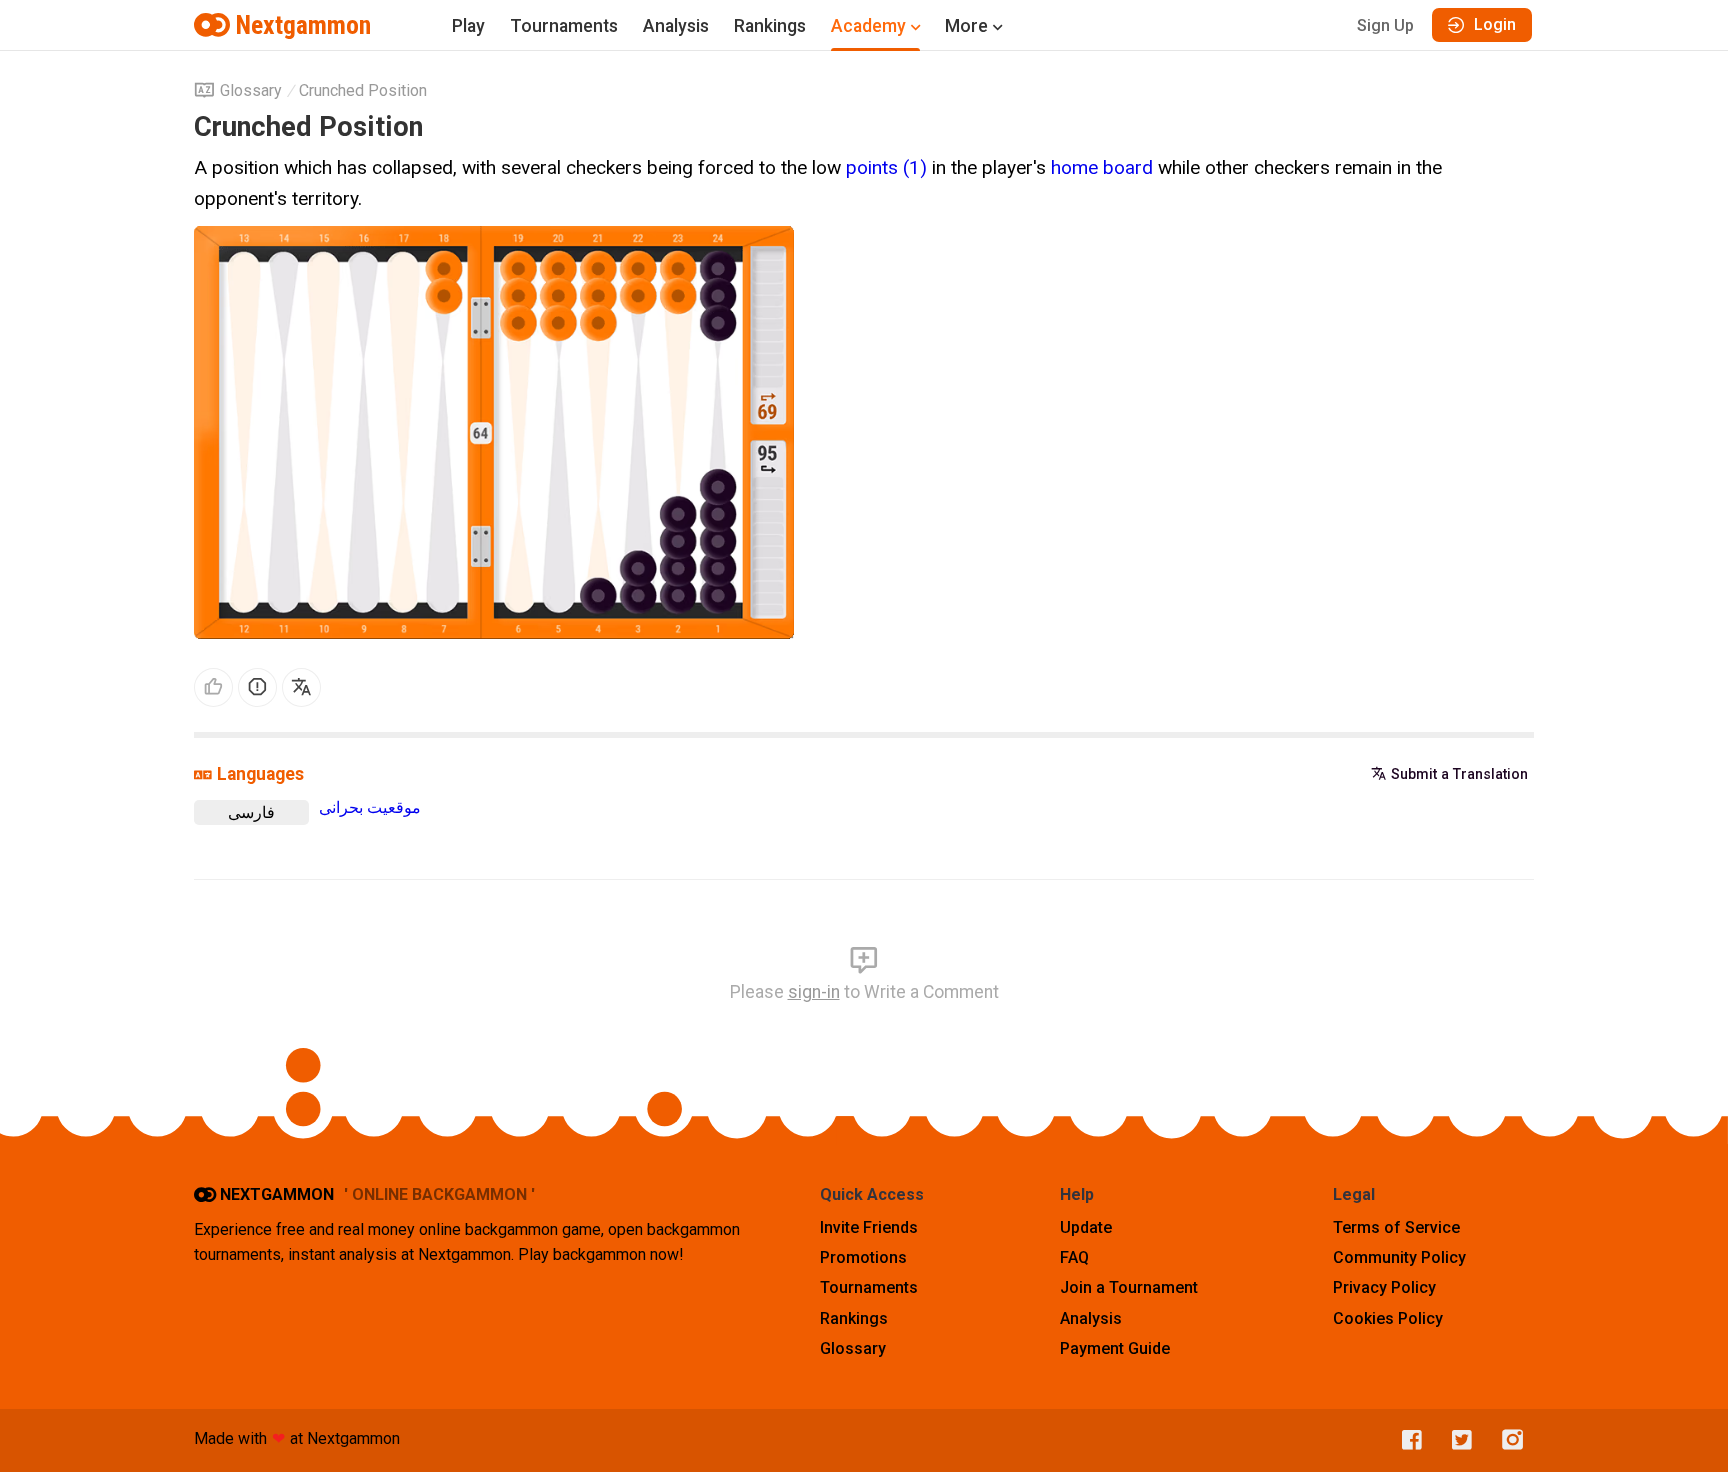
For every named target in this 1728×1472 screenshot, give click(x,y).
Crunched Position (363, 90)
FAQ (1074, 1257)
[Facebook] (1407, 1440)
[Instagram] (1508, 1440)
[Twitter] (1457, 1440)
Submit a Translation (1459, 774)
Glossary (251, 90)
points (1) (886, 167)
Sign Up (1385, 25)
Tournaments (564, 26)
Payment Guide (1115, 1348)
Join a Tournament (1129, 1287)
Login (1495, 24)
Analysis (676, 26)
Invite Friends (869, 1227)
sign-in (814, 992)
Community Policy (1399, 1257)
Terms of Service (1396, 1227)
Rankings (770, 26)
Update (1086, 1227)
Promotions (863, 1257)
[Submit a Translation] (301, 687)
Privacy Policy (1384, 1287)
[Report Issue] (257, 687)
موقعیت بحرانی (370, 807)
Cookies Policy (1388, 1318)
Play (468, 26)
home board (1102, 167)
